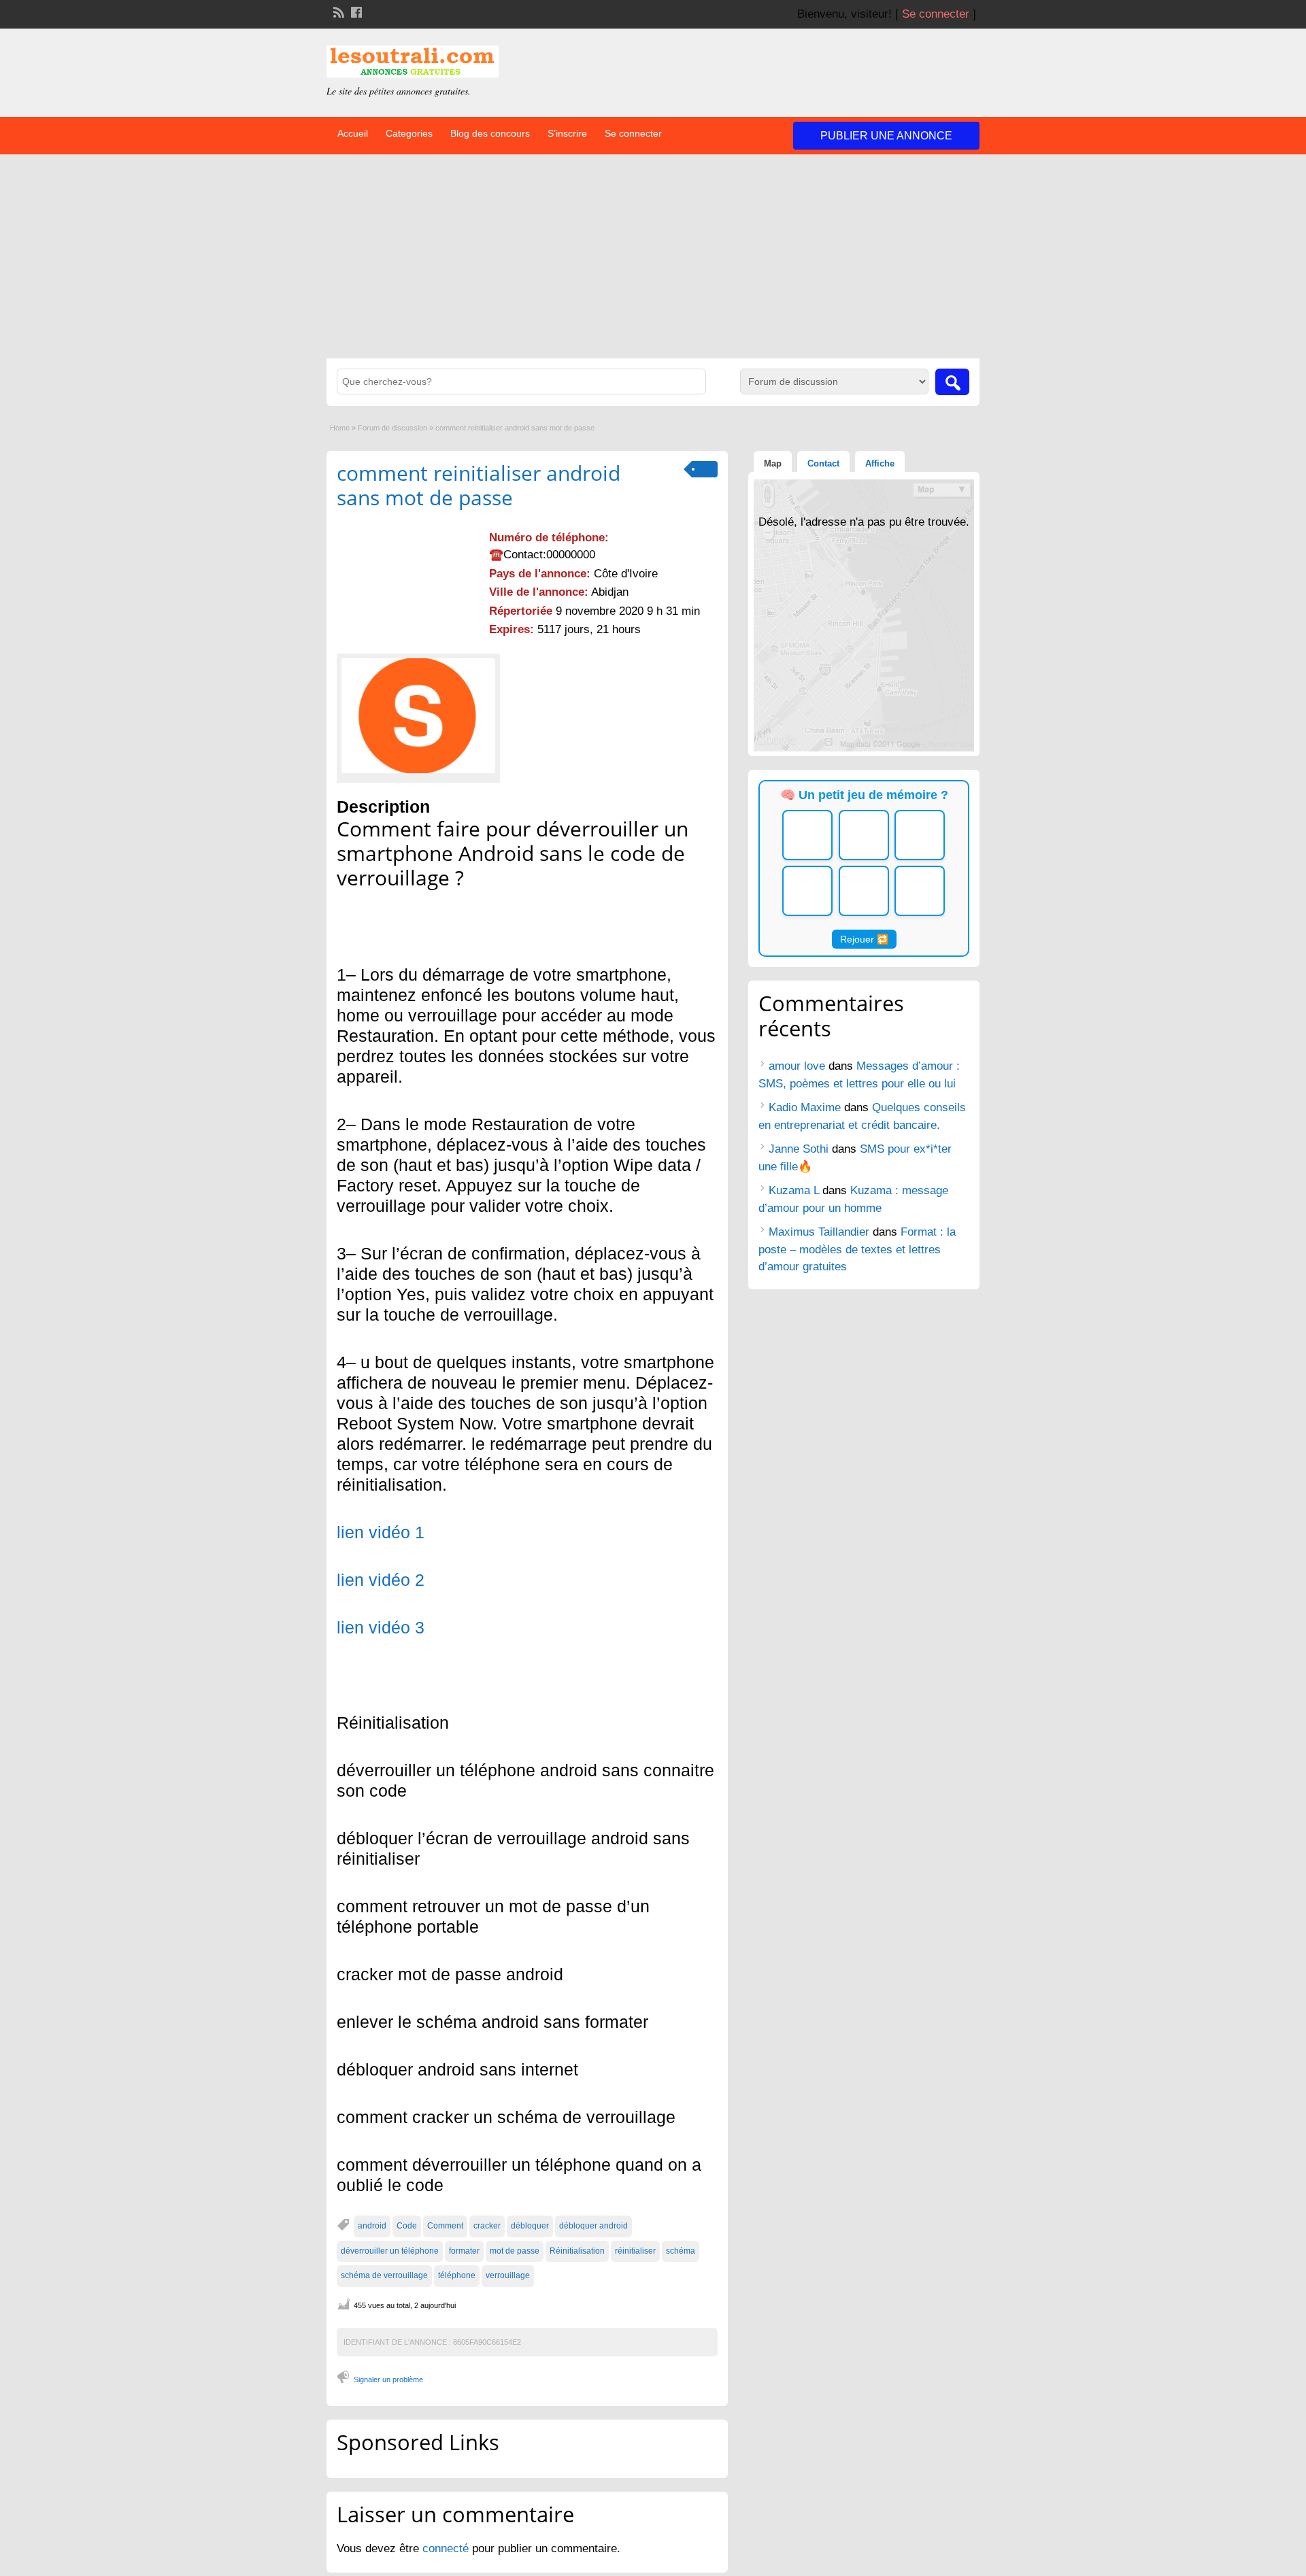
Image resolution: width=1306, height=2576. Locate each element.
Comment (445, 2226)
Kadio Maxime (805, 1107)
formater (464, 2251)
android (372, 2226)
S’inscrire (567, 133)
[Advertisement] (653, 256)
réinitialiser (635, 2251)
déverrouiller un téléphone (390, 2251)
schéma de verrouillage (384, 2275)
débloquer (530, 2226)
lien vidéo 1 (381, 1532)
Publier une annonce (886, 136)
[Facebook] (355, 11)
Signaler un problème (388, 2379)
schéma (681, 2251)
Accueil (353, 133)
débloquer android (593, 2226)
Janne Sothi (799, 1149)
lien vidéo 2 (381, 1580)
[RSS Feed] (337, 11)
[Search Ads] (952, 382)
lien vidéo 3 (381, 1627)
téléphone (457, 2275)
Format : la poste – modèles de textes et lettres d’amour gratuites (857, 1249)
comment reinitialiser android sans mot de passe (479, 485)
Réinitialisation (577, 2251)
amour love (797, 1066)
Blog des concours (490, 133)
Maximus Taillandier (819, 1232)
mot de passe (515, 2251)
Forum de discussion (392, 428)
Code (407, 2226)
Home (340, 428)
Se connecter (936, 14)
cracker (487, 2226)
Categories (409, 133)
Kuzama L (794, 1190)
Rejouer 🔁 (864, 939)
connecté (447, 2548)
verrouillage (508, 2275)
